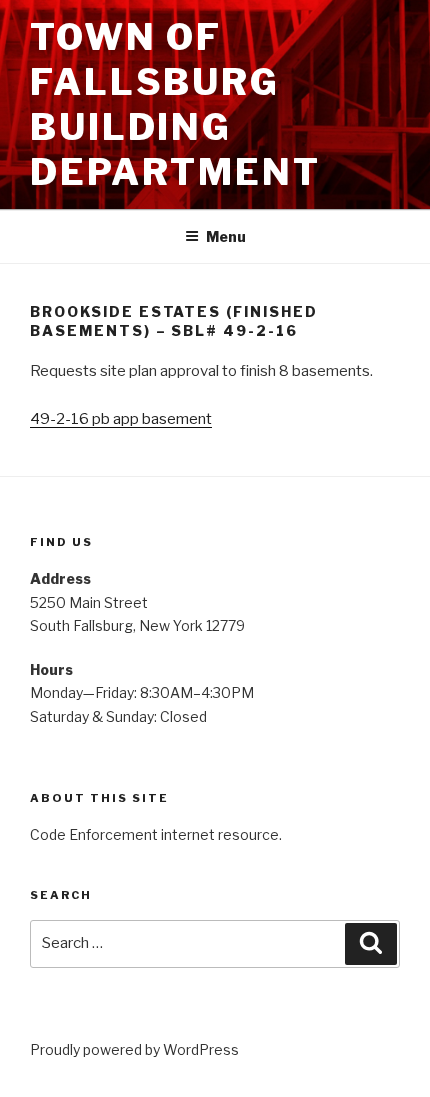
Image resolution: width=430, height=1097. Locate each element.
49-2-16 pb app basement (121, 419)
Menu (226, 236)
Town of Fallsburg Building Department (175, 104)
